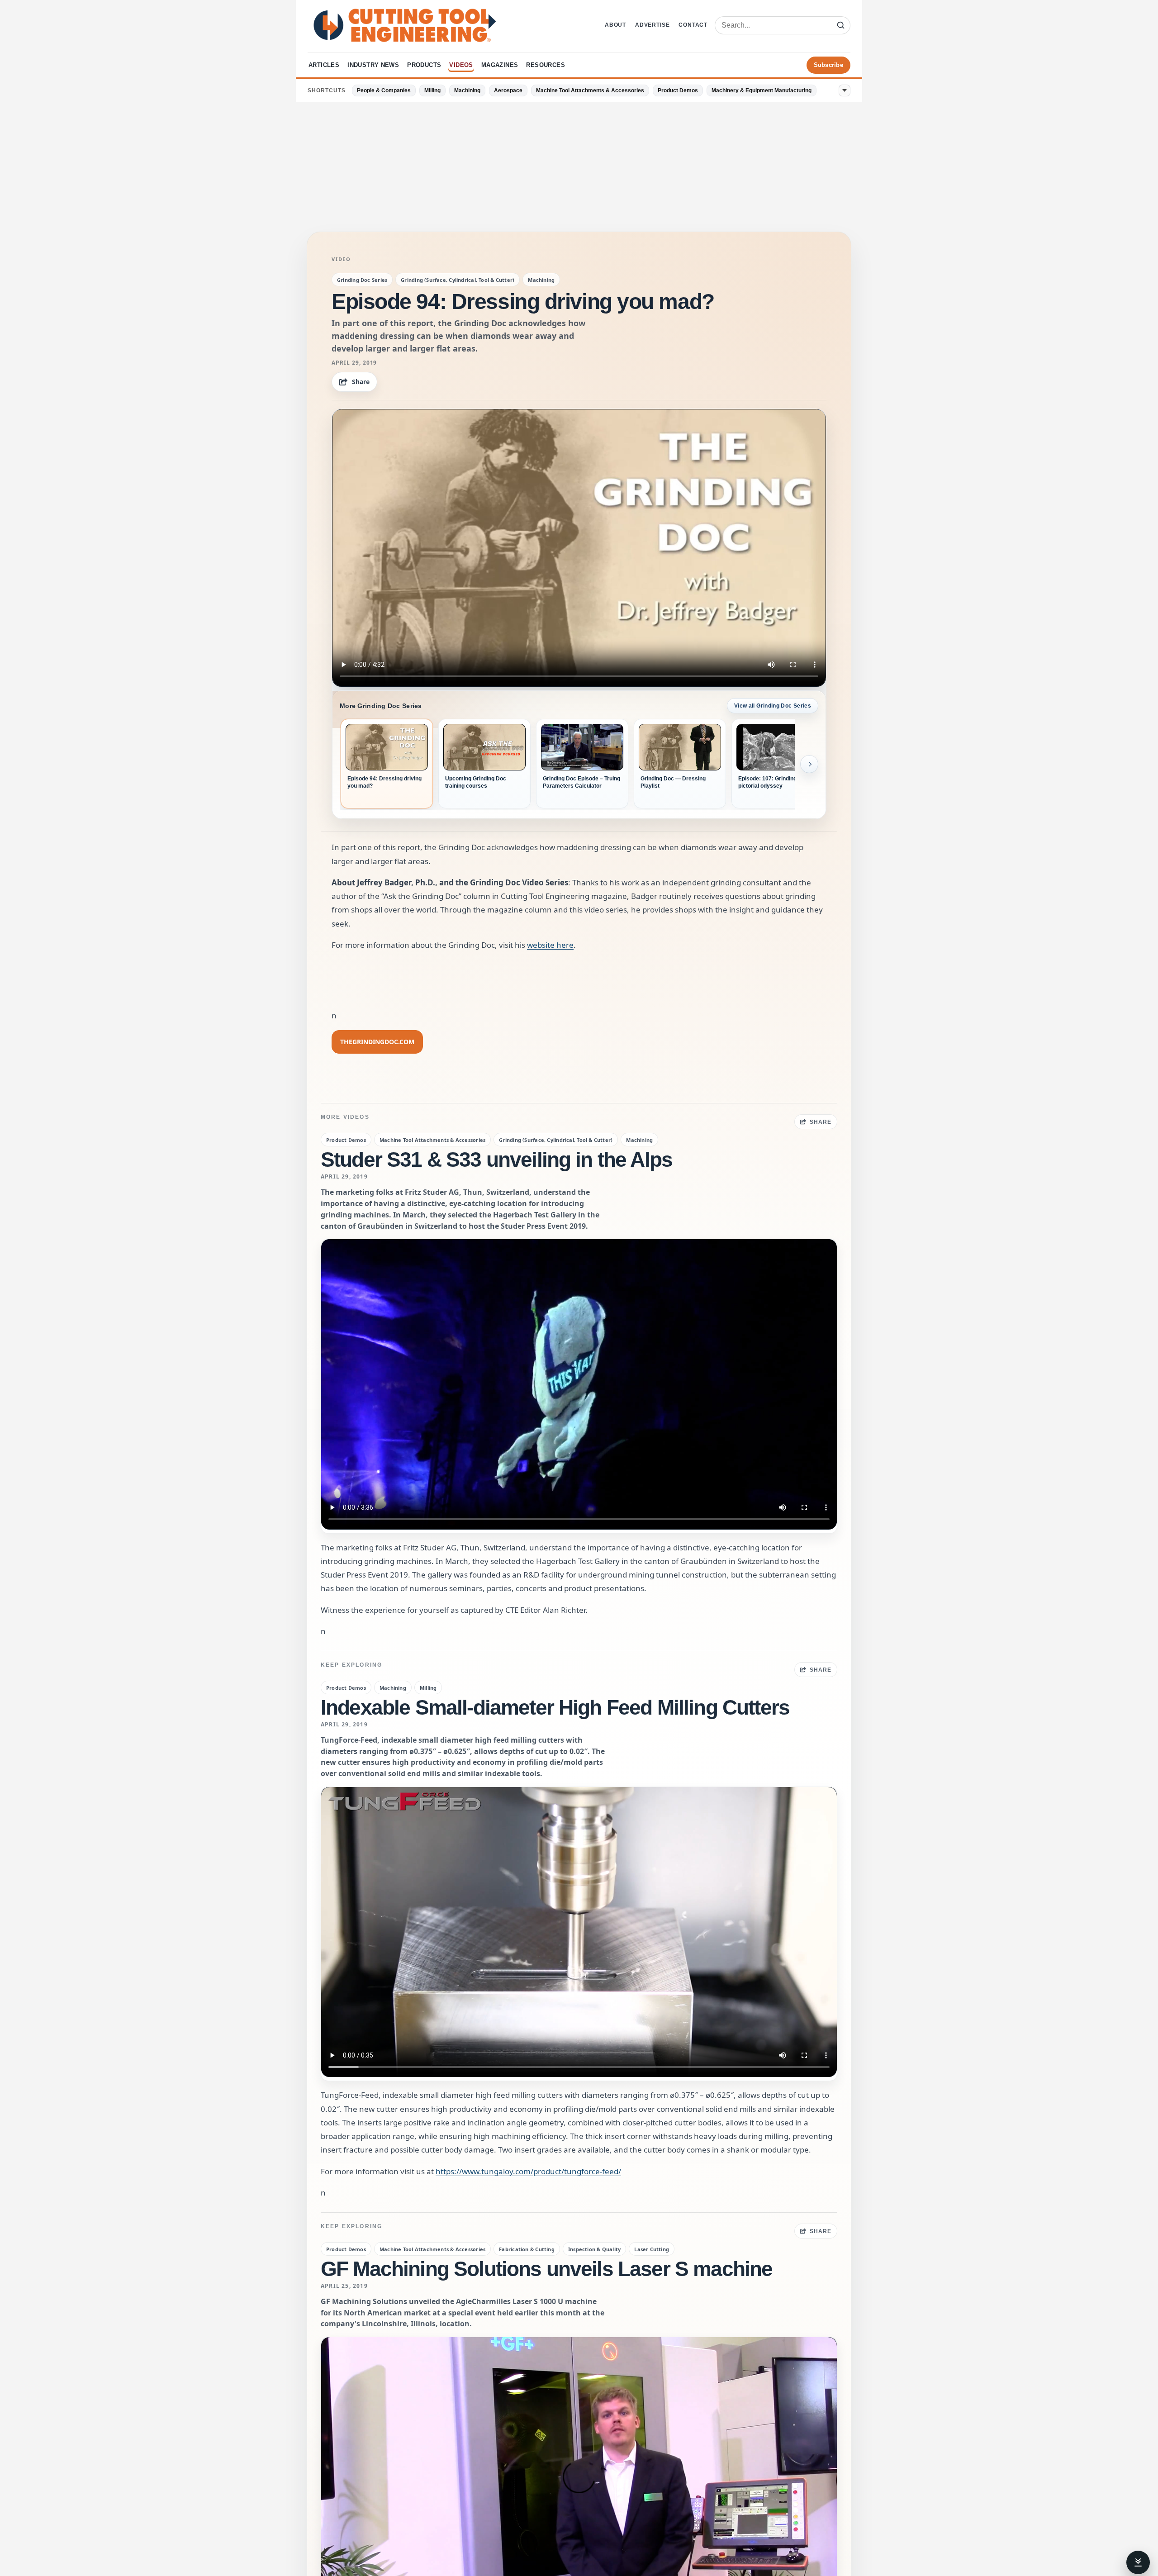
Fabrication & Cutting (527, 2249)
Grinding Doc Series (362, 280)
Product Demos (678, 90)
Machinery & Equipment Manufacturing (762, 90)
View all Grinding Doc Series (773, 706)
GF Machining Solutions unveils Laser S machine (546, 2269)
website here (550, 945)
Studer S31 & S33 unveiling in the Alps (496, 1160)
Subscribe (828, 65)
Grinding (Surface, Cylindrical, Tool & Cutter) (458, 280)
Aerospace (508, 90)
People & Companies (384, 90)
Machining (467, 90)
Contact (693, 25)
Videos (461, 65)
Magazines (500, 65)
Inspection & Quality (594, 2249)
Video (341, 259)
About (615, 25)
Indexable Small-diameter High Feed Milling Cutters (555, 1707)
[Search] (840, 25)
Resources (546, 65)
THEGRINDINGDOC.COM (377, 1042)
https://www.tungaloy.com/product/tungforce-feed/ (528, 2171)
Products (424, 65)
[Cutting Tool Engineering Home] (405, 25)
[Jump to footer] (1138, 2562)
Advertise (652, 25)
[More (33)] (845, 90)
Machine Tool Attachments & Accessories (590, 90)
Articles (324, 65)
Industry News (373, 65)
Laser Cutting (652, 2249)
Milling (432, 90)
